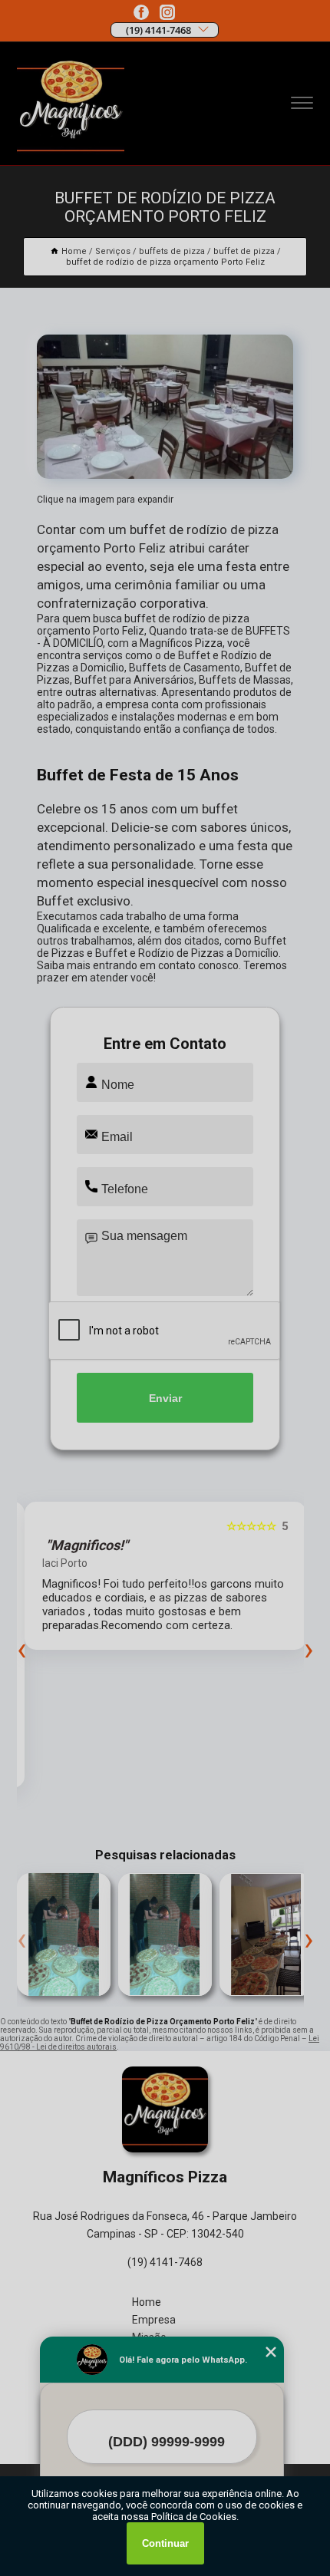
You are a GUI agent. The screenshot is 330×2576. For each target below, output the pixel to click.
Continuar (165, 2543)
